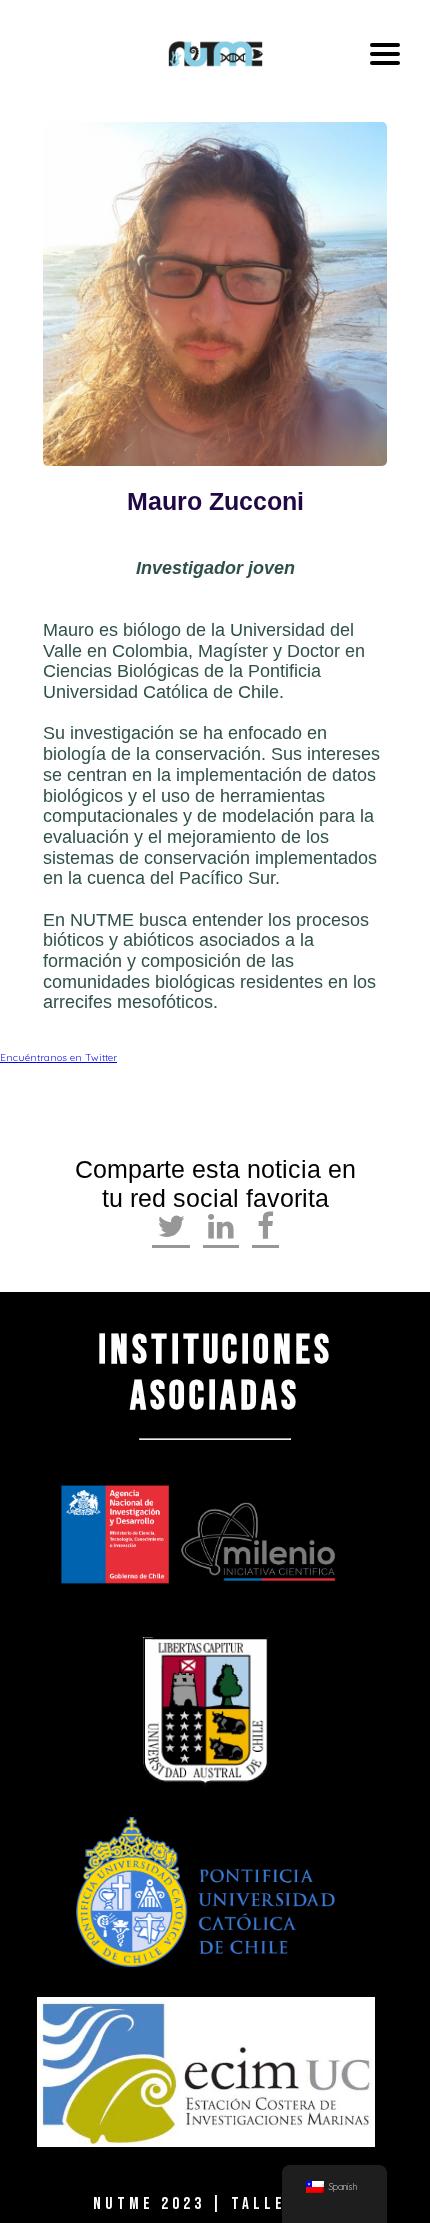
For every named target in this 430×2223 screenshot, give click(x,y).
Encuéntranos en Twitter (58, 1057)
